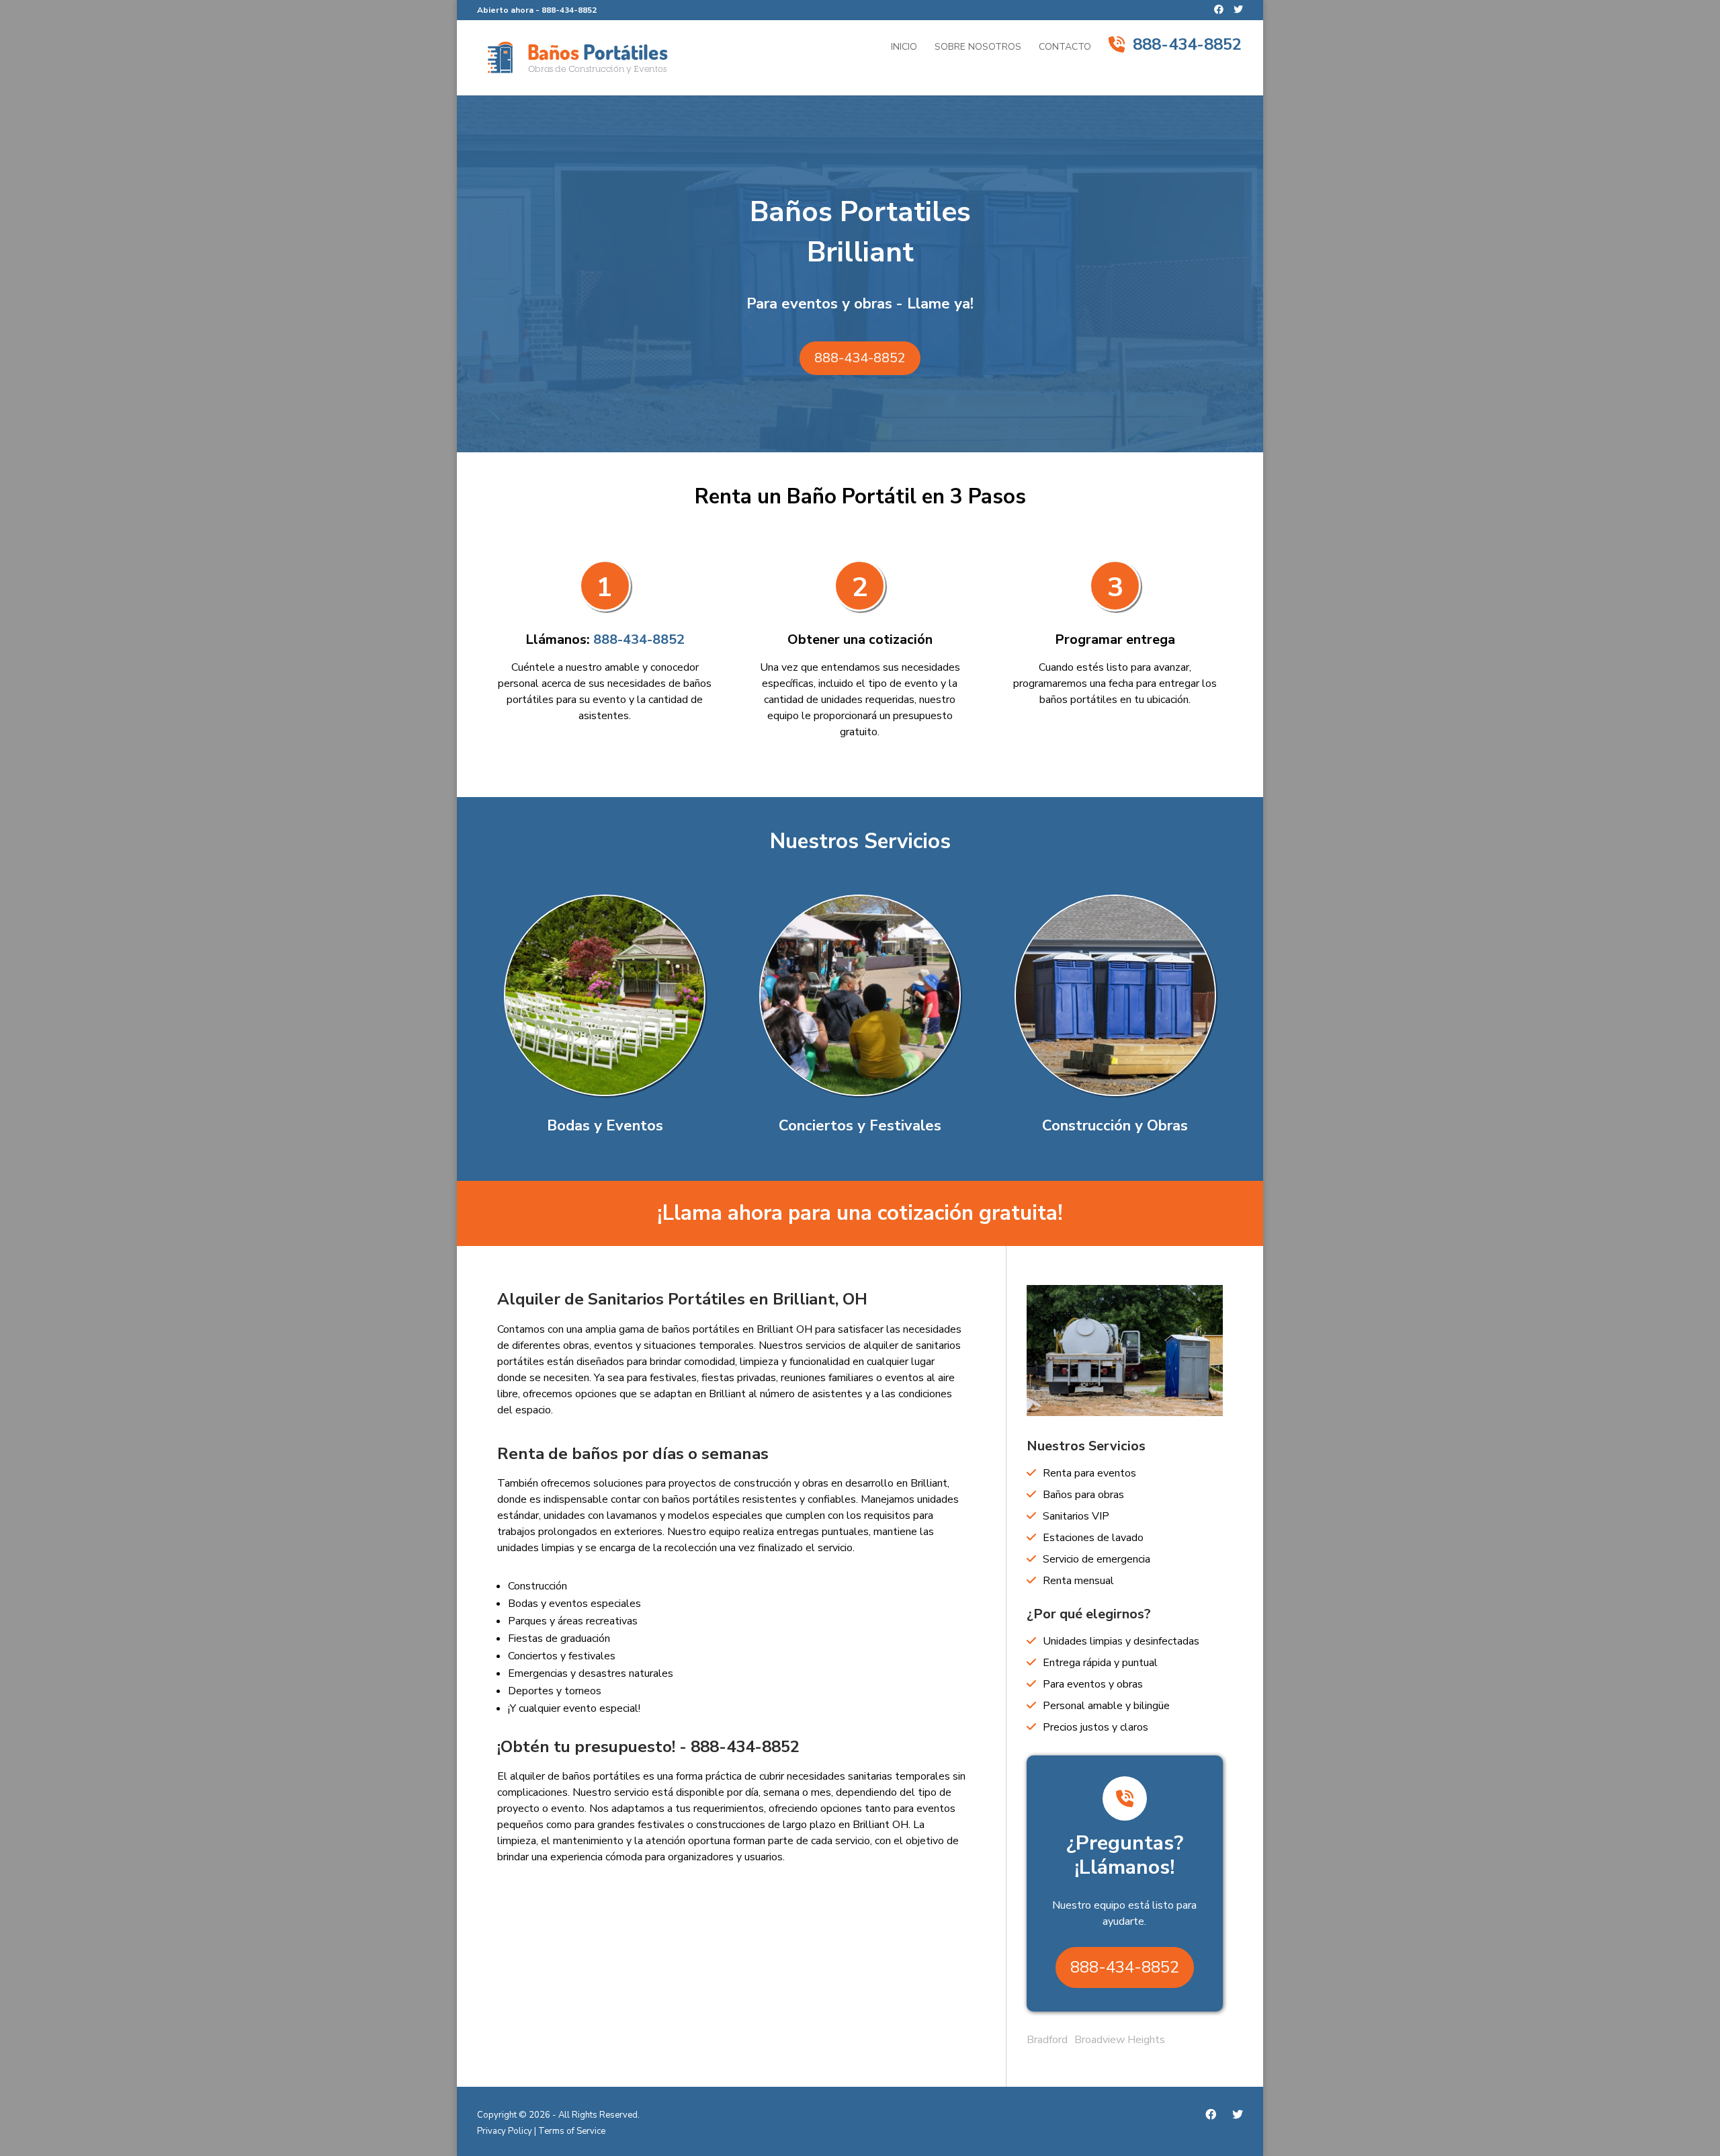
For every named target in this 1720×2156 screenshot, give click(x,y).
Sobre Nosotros (978, 48)
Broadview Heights (1120, 2040)
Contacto (1065, 48)
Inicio (904, 48)
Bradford (1047, 2040)
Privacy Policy (505, 2131)
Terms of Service (572, 2131)
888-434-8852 (569, 10)
